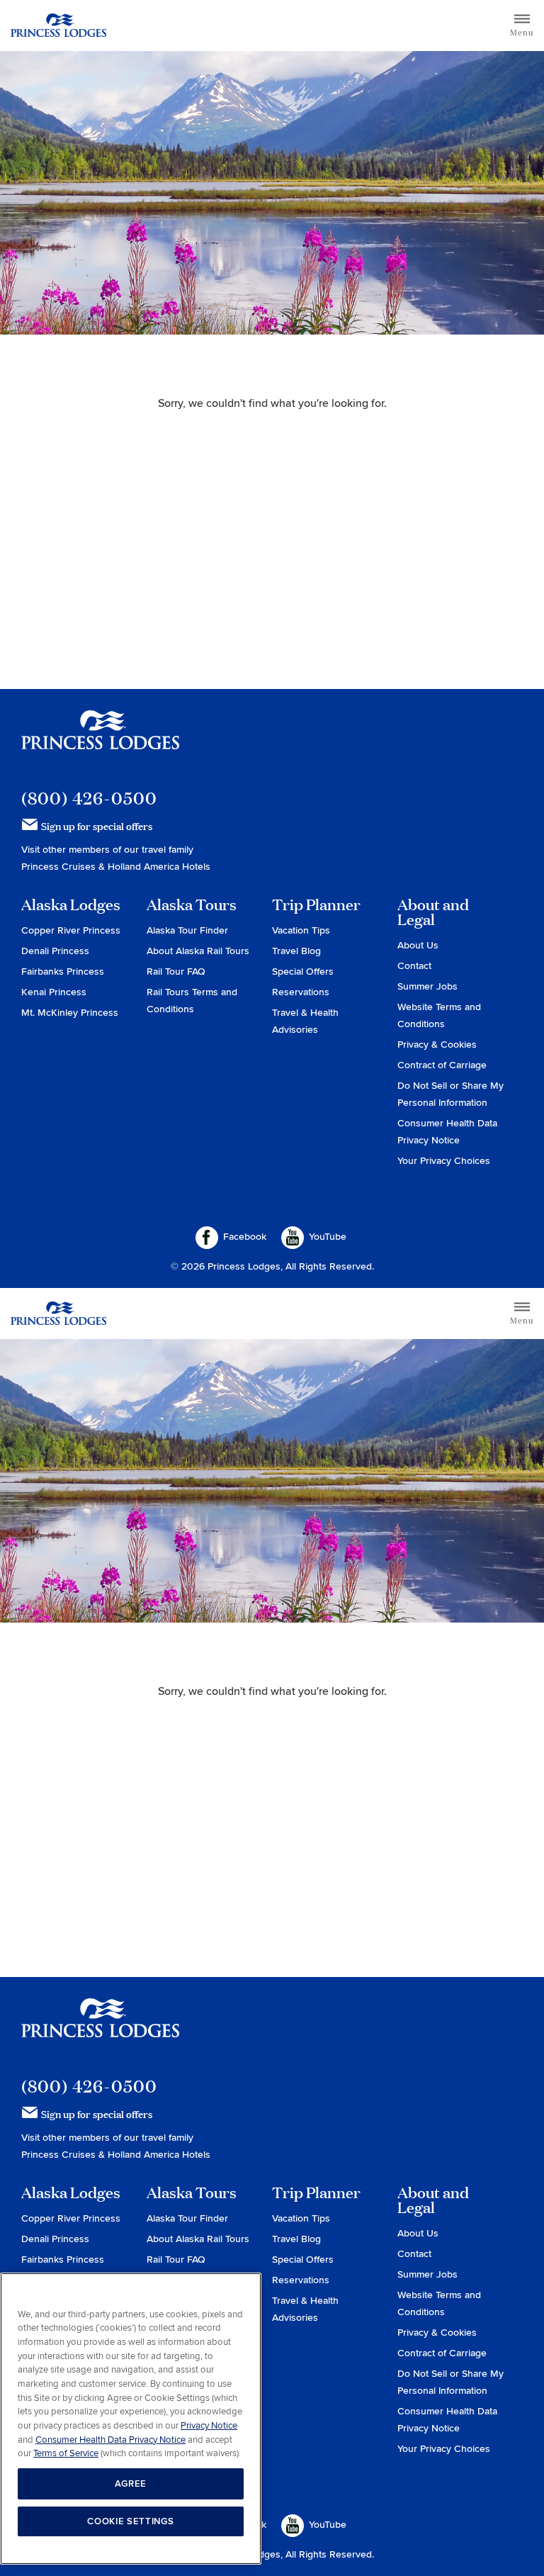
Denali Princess (55, 951)
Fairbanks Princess (63, 971)
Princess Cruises (60, 867)
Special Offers (303, 971)
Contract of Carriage (442, 1065)
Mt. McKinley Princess (70, 1013)
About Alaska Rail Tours (198, 951)
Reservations (301, 992)
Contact (414, 966)
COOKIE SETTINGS (130, 2521)
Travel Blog (296, 951)
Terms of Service (66, 2453)
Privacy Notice (209, 2426)
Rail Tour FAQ (176, 971)
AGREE (131, 2484)
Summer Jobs (427, 986)
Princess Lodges (100, 739)
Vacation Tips (301, 930)
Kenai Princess (54, 992)
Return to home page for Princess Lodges (58, 26)
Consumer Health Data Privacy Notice (110, 2440)
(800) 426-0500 (89, 798)
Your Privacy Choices (444, 1161)
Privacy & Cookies (437, 1045)
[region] (131, 2419)
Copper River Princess (71, 930)
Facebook (245, 1237)
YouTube (328, 1237)
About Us (418, 945)
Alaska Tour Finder (187, 930)
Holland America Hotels (159, 867)
